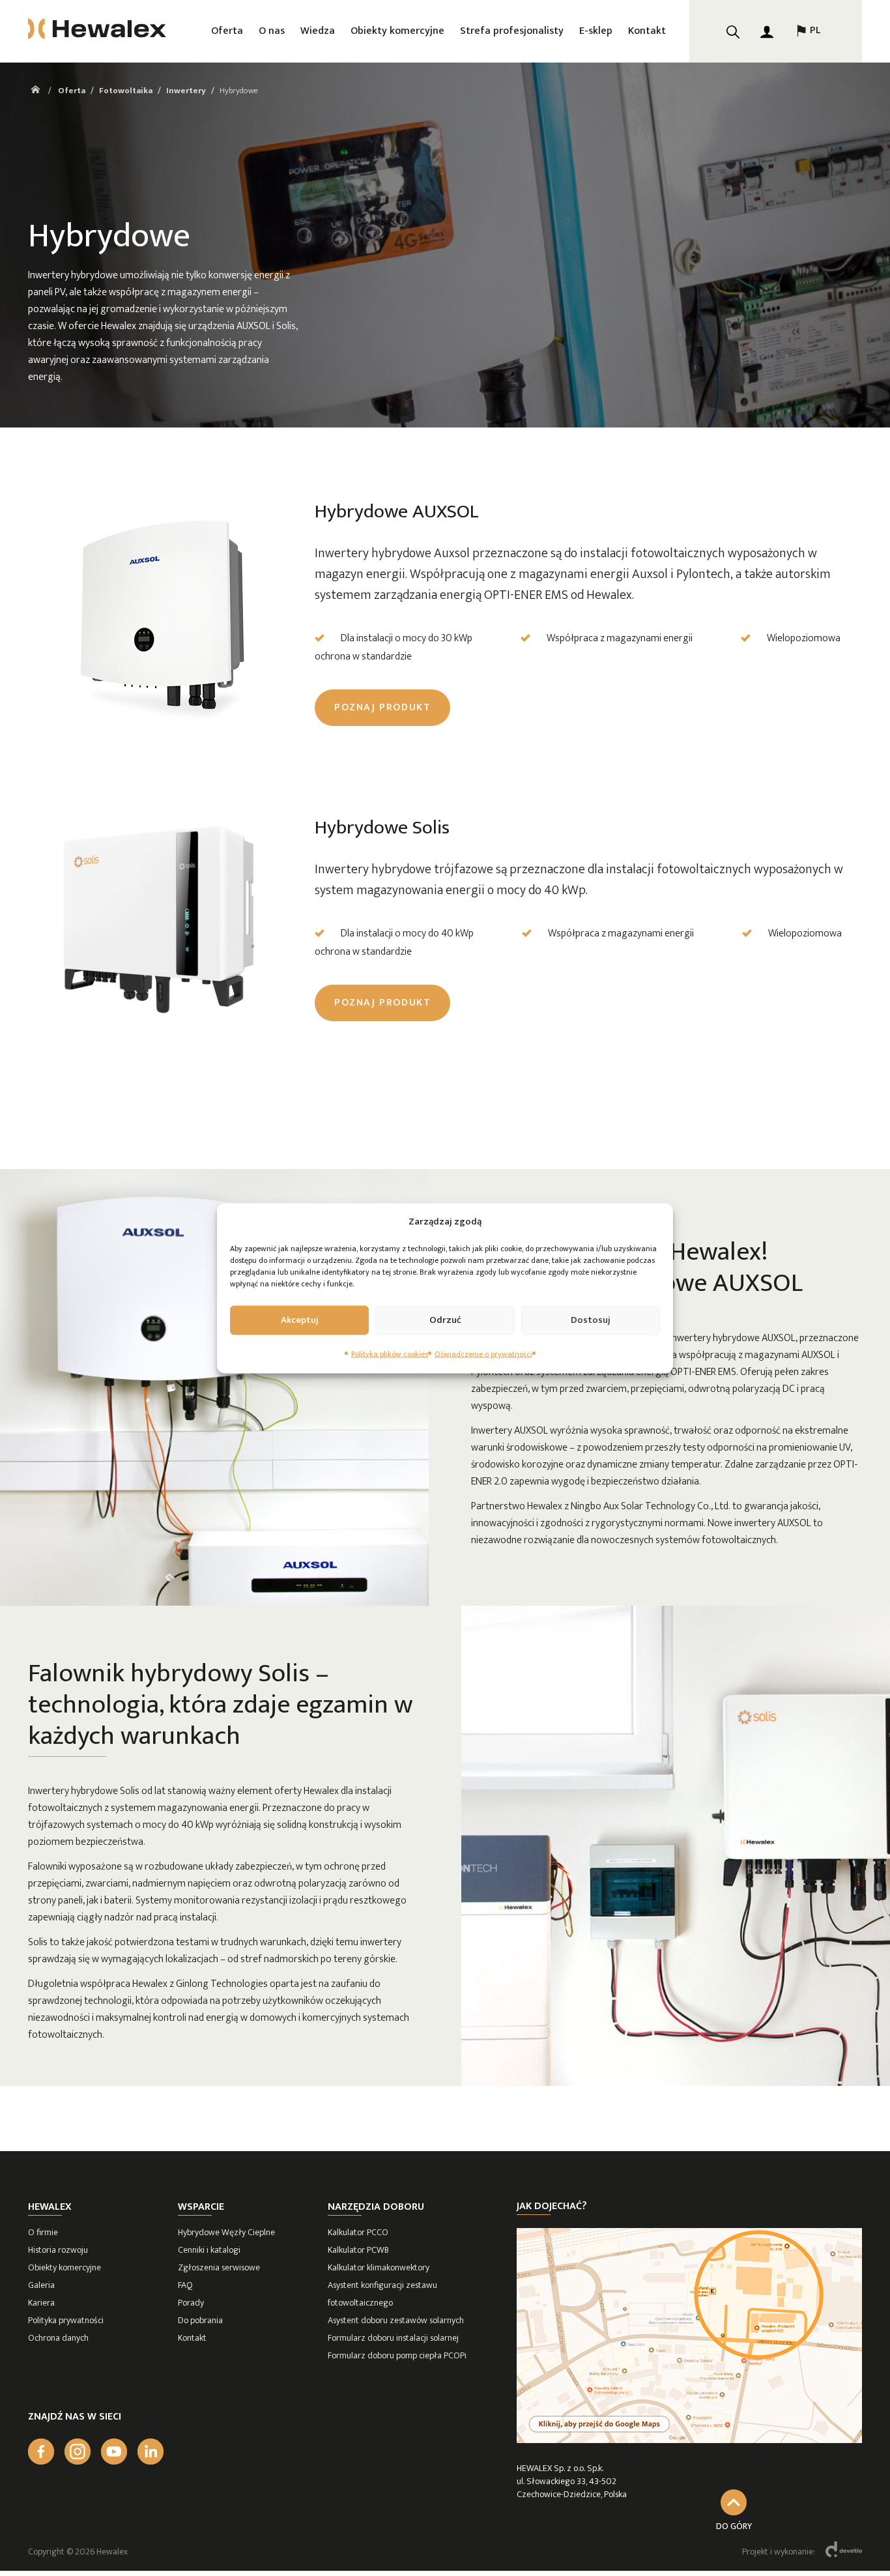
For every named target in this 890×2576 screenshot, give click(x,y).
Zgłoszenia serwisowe (219, 2267)
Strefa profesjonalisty (512, 31)
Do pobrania (200, 2320)
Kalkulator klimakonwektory (379, 2267)
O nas (272, 31)
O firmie (43, 2232)
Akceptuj (300, 1320)
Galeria (41, 2285)
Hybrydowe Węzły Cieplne (226, 2232)
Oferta (227, 31)
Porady (191, 2303)
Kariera (41, 2303)
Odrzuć (445, 1320)
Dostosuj (591, 1320)
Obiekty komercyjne (397, 31)
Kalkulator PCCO (358, 2232)
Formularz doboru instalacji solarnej (393, 2338)
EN (807, 73)
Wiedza (318, 31)
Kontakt (647, 31)
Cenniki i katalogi (209, 2250)
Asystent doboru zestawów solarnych (396, 2320)
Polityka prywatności (66, 2320)
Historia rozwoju (58, 2250)
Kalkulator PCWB (358, 2250)
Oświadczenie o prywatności (483, 1353)
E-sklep (596, 31)
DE (807, 106)
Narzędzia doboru (376, 2207)
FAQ (185, 2285)
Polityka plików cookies (390, 1353)
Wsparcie (201, 2207)
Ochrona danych (58, 2338)
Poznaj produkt (382, 707)
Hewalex (50, 2207)
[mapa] (689, 2440)
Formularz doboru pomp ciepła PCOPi (397, 2355)
